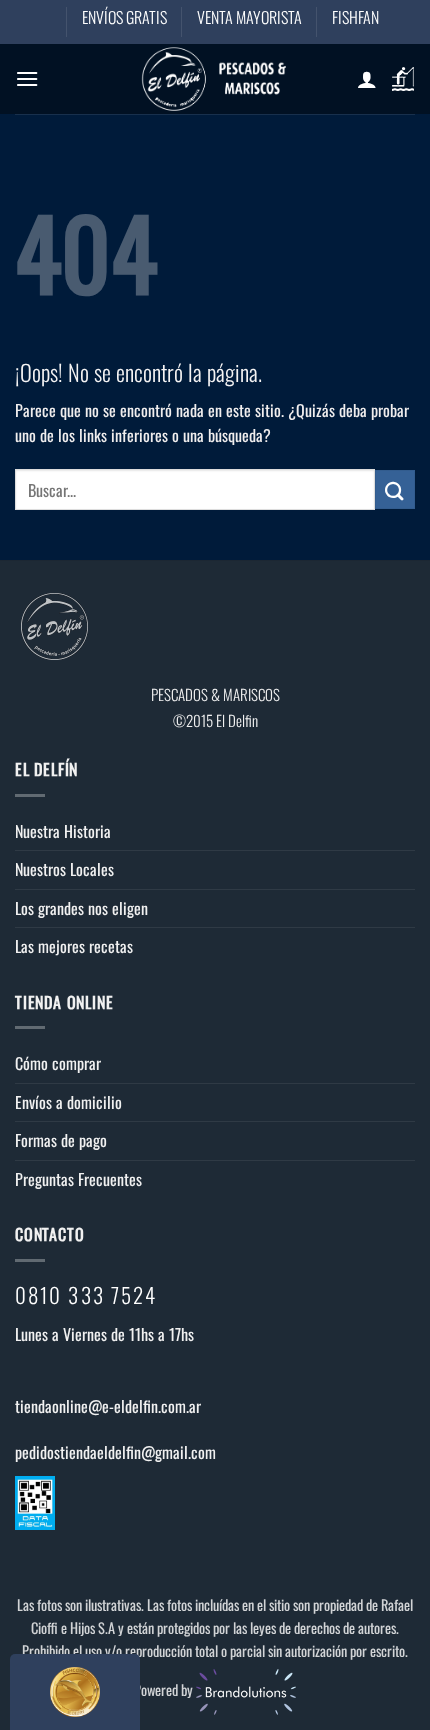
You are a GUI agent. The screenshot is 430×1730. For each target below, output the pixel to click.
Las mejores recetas (74, 946)
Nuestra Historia (63, 831)
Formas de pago (61, 1140)
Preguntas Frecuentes (78, 1179)
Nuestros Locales (64, 869)
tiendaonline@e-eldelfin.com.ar (108, 1406)
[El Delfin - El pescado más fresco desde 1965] (215, 79)
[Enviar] (395, 489)
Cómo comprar (58, 1063)
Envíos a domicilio (68, 1102)
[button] (27, 78)
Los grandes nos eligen (81, 908)
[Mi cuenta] (367, 79)
